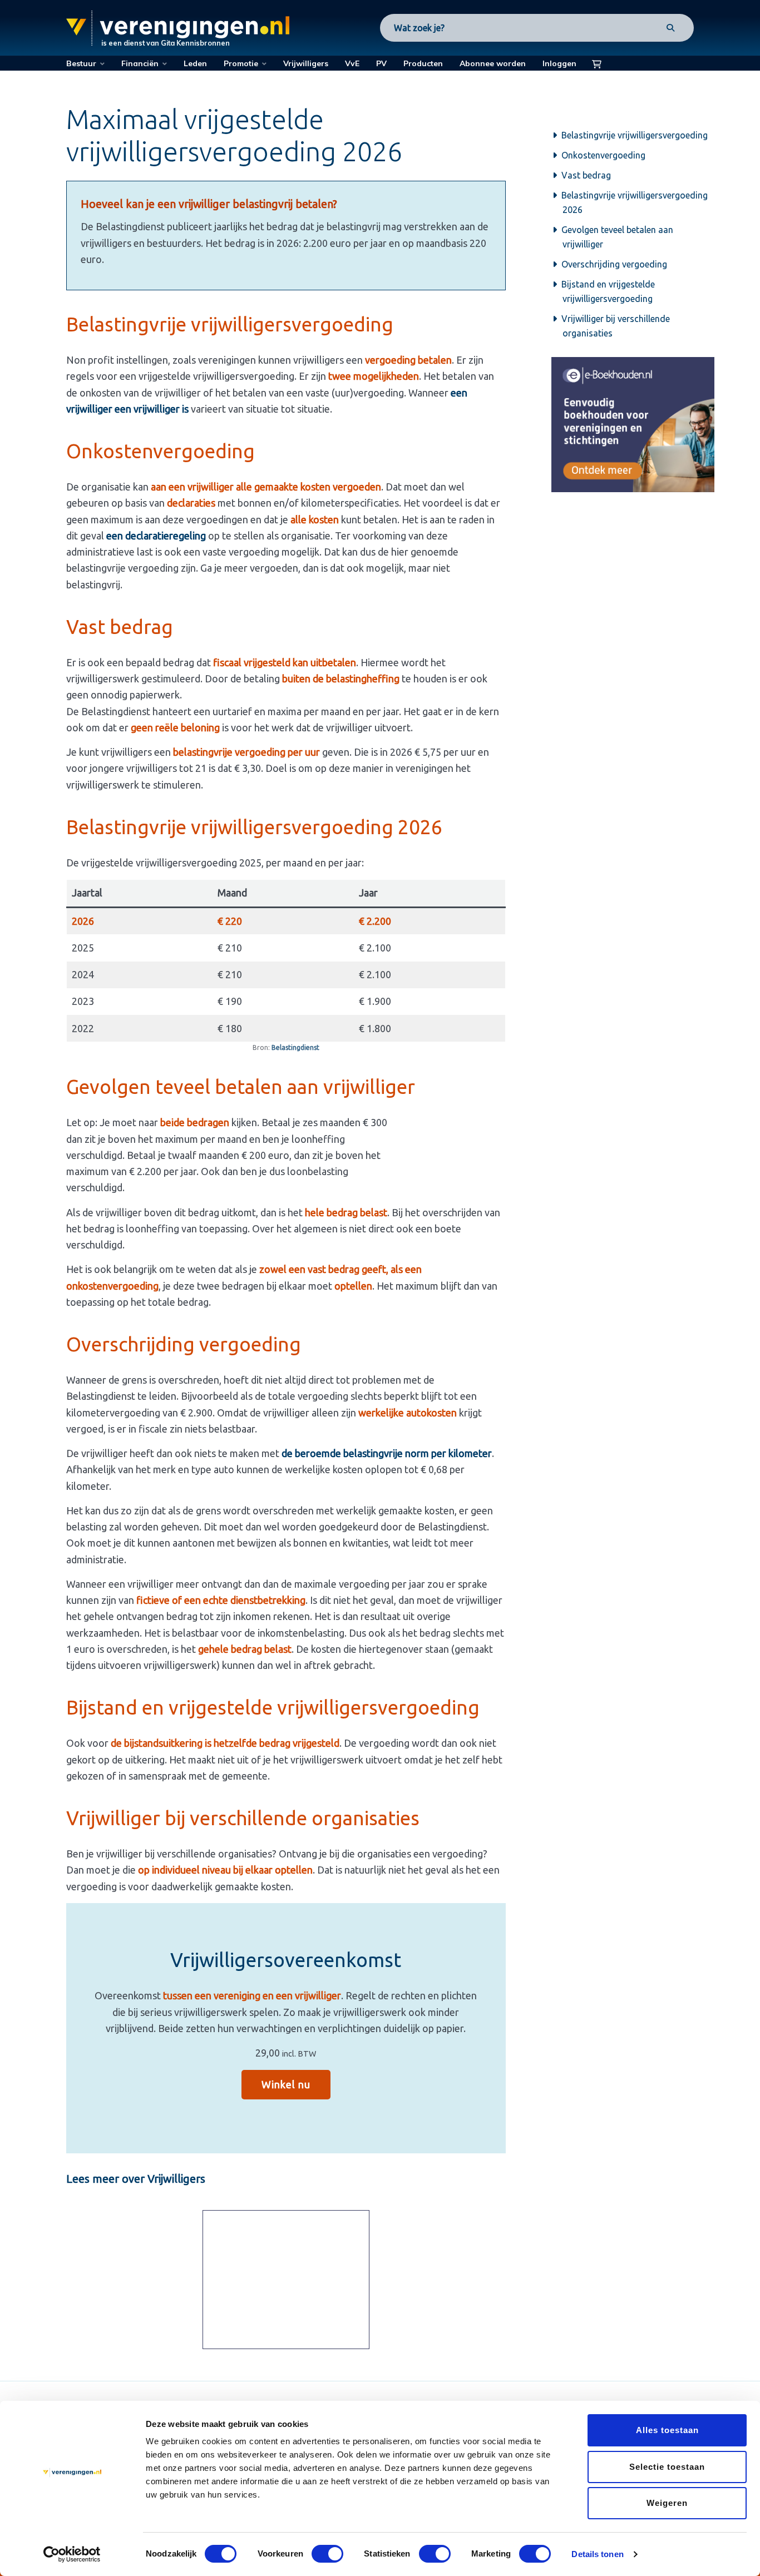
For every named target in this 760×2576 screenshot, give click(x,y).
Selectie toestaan (667, 2467)
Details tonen (597, 2554)
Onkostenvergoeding (604, 155)
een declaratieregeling (156, 536)
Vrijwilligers (306, 63)
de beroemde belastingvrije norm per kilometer (387, 1453)
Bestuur (81, 63)
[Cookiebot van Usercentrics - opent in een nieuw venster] (72, 2554)
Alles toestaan (667, 2430)
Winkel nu (286, 2084)
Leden (195, 63)
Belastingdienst (295, 1047)
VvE (352, 63)
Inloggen (559, 63)
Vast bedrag (587, 175)
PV (381, 63)
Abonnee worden (493, 63)
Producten (423, 63)
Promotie (241, 63)
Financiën (140, 63)
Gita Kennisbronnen (195, 43)
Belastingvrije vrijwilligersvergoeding (635, 135)
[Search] (670, 28)
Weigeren (667, 2503)
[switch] (327, 2554)
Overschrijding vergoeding (615, 264)
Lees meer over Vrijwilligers (136, 2179)
